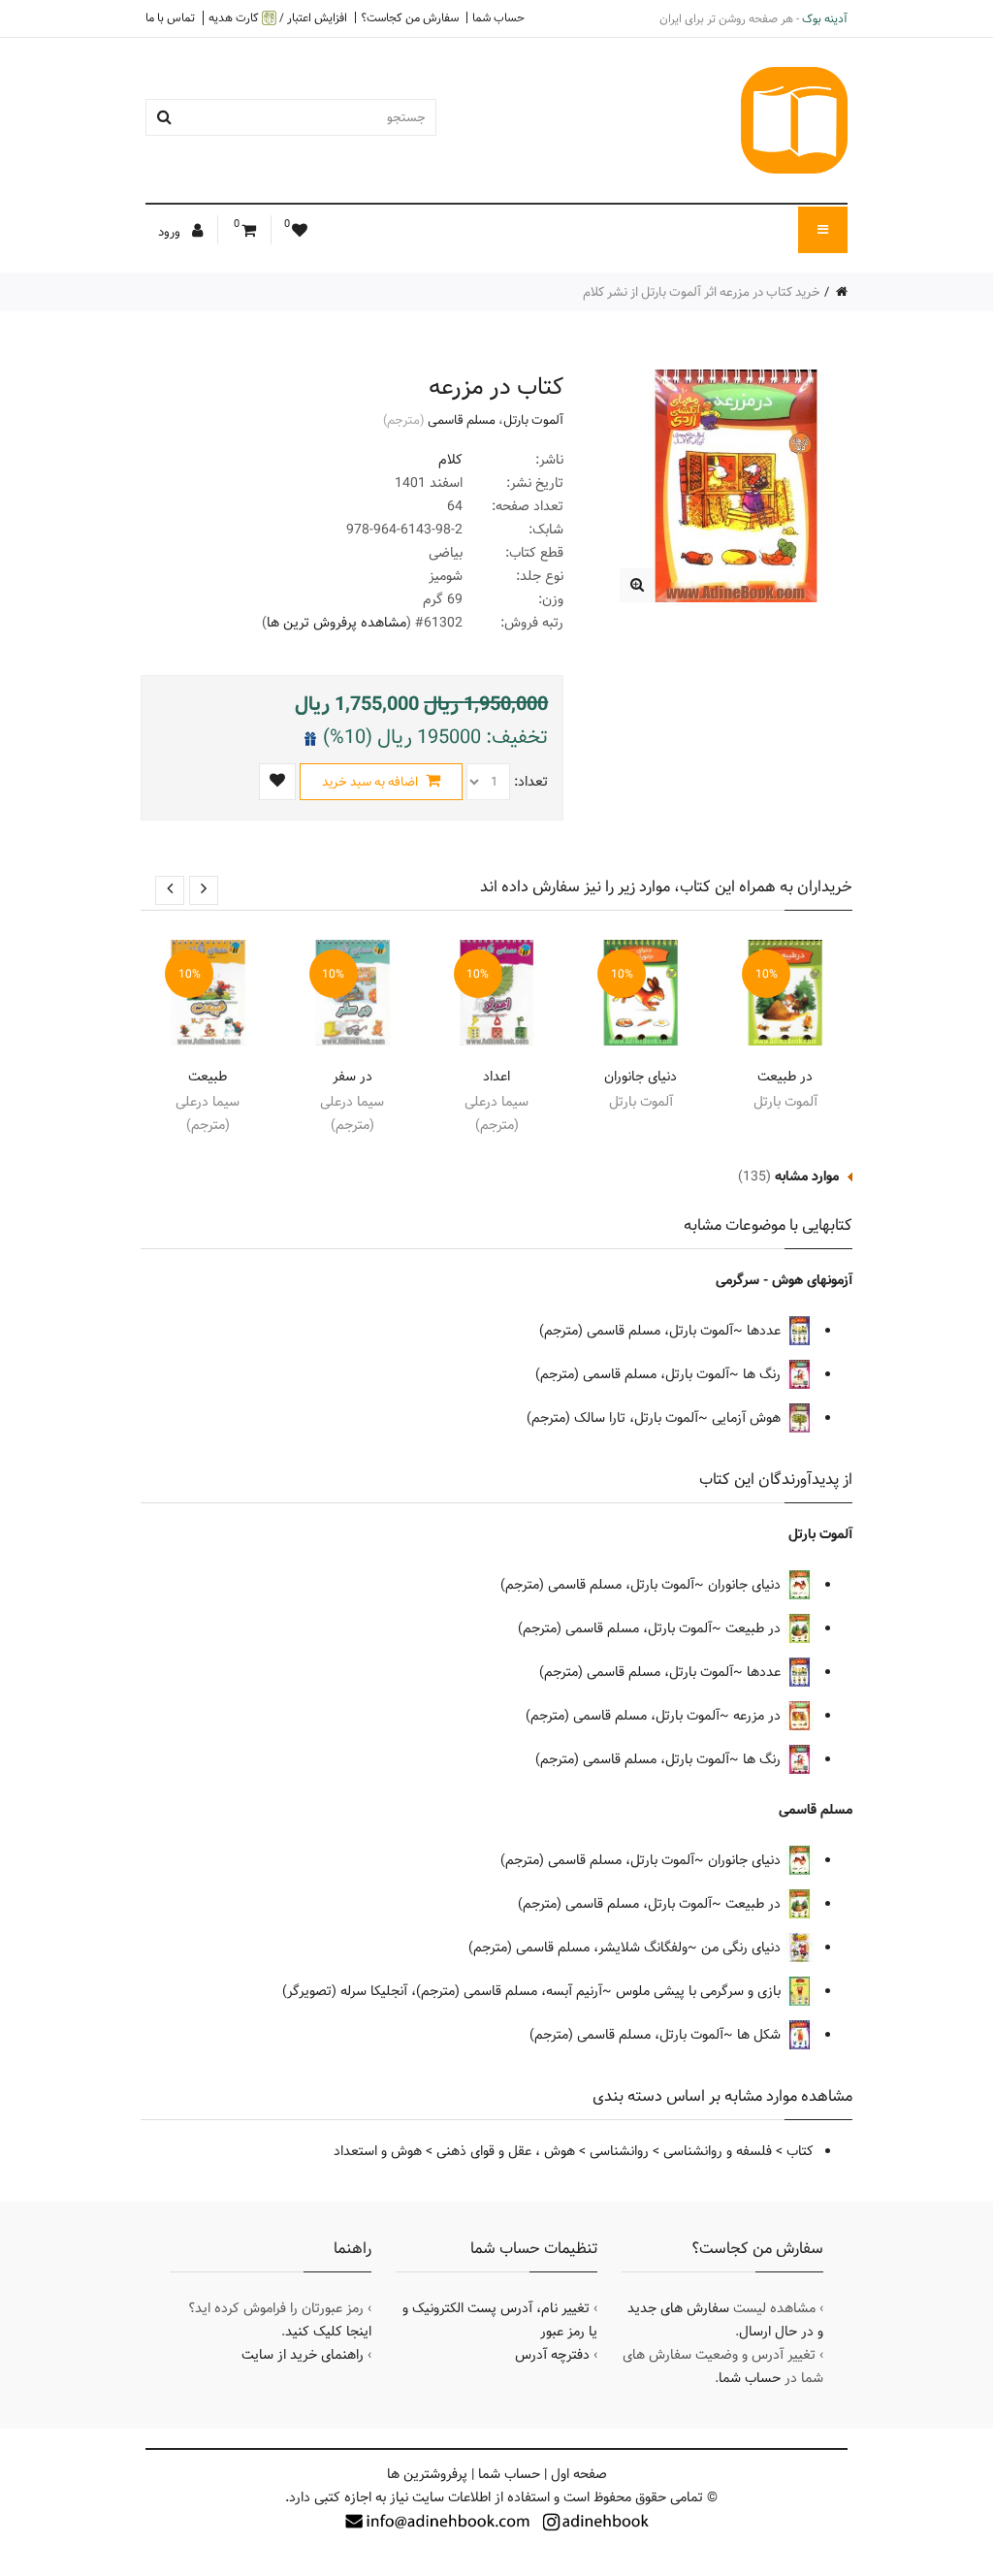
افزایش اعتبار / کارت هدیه (278, 18)
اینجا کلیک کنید (328, 2332)
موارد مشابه (807, 1176)
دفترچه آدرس (552, 2355)
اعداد (496, 1077)
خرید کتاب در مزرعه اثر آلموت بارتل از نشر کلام (702, 292)
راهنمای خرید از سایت (303, 2355)
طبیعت (208, 1077)
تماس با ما (170, 17)
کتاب (800, 2151)
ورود (171, 232)
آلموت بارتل (533, 420)
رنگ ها (764, 1374)
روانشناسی (619, 2151)
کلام (450, 460)
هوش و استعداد (378, 2151)
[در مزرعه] (637, 585)
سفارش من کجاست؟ (410, 17)
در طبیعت (785, 1077)
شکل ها (761, 2035)
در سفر (352, 1077)
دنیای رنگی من (743, 1948)
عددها (766, 1331)
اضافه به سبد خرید (371, 782)
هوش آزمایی (748, 1418)
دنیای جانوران (641, 1077)
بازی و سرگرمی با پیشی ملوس (700, 1991)
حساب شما (498, 17)
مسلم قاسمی (462, 420)
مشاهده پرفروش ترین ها (336, 623)
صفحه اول (579, 2474)
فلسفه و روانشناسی (718, 2151)
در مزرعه (759, 1716)
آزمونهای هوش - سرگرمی (784, 1280)
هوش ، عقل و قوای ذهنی (506, 2151)
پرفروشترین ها (427, 2474)
